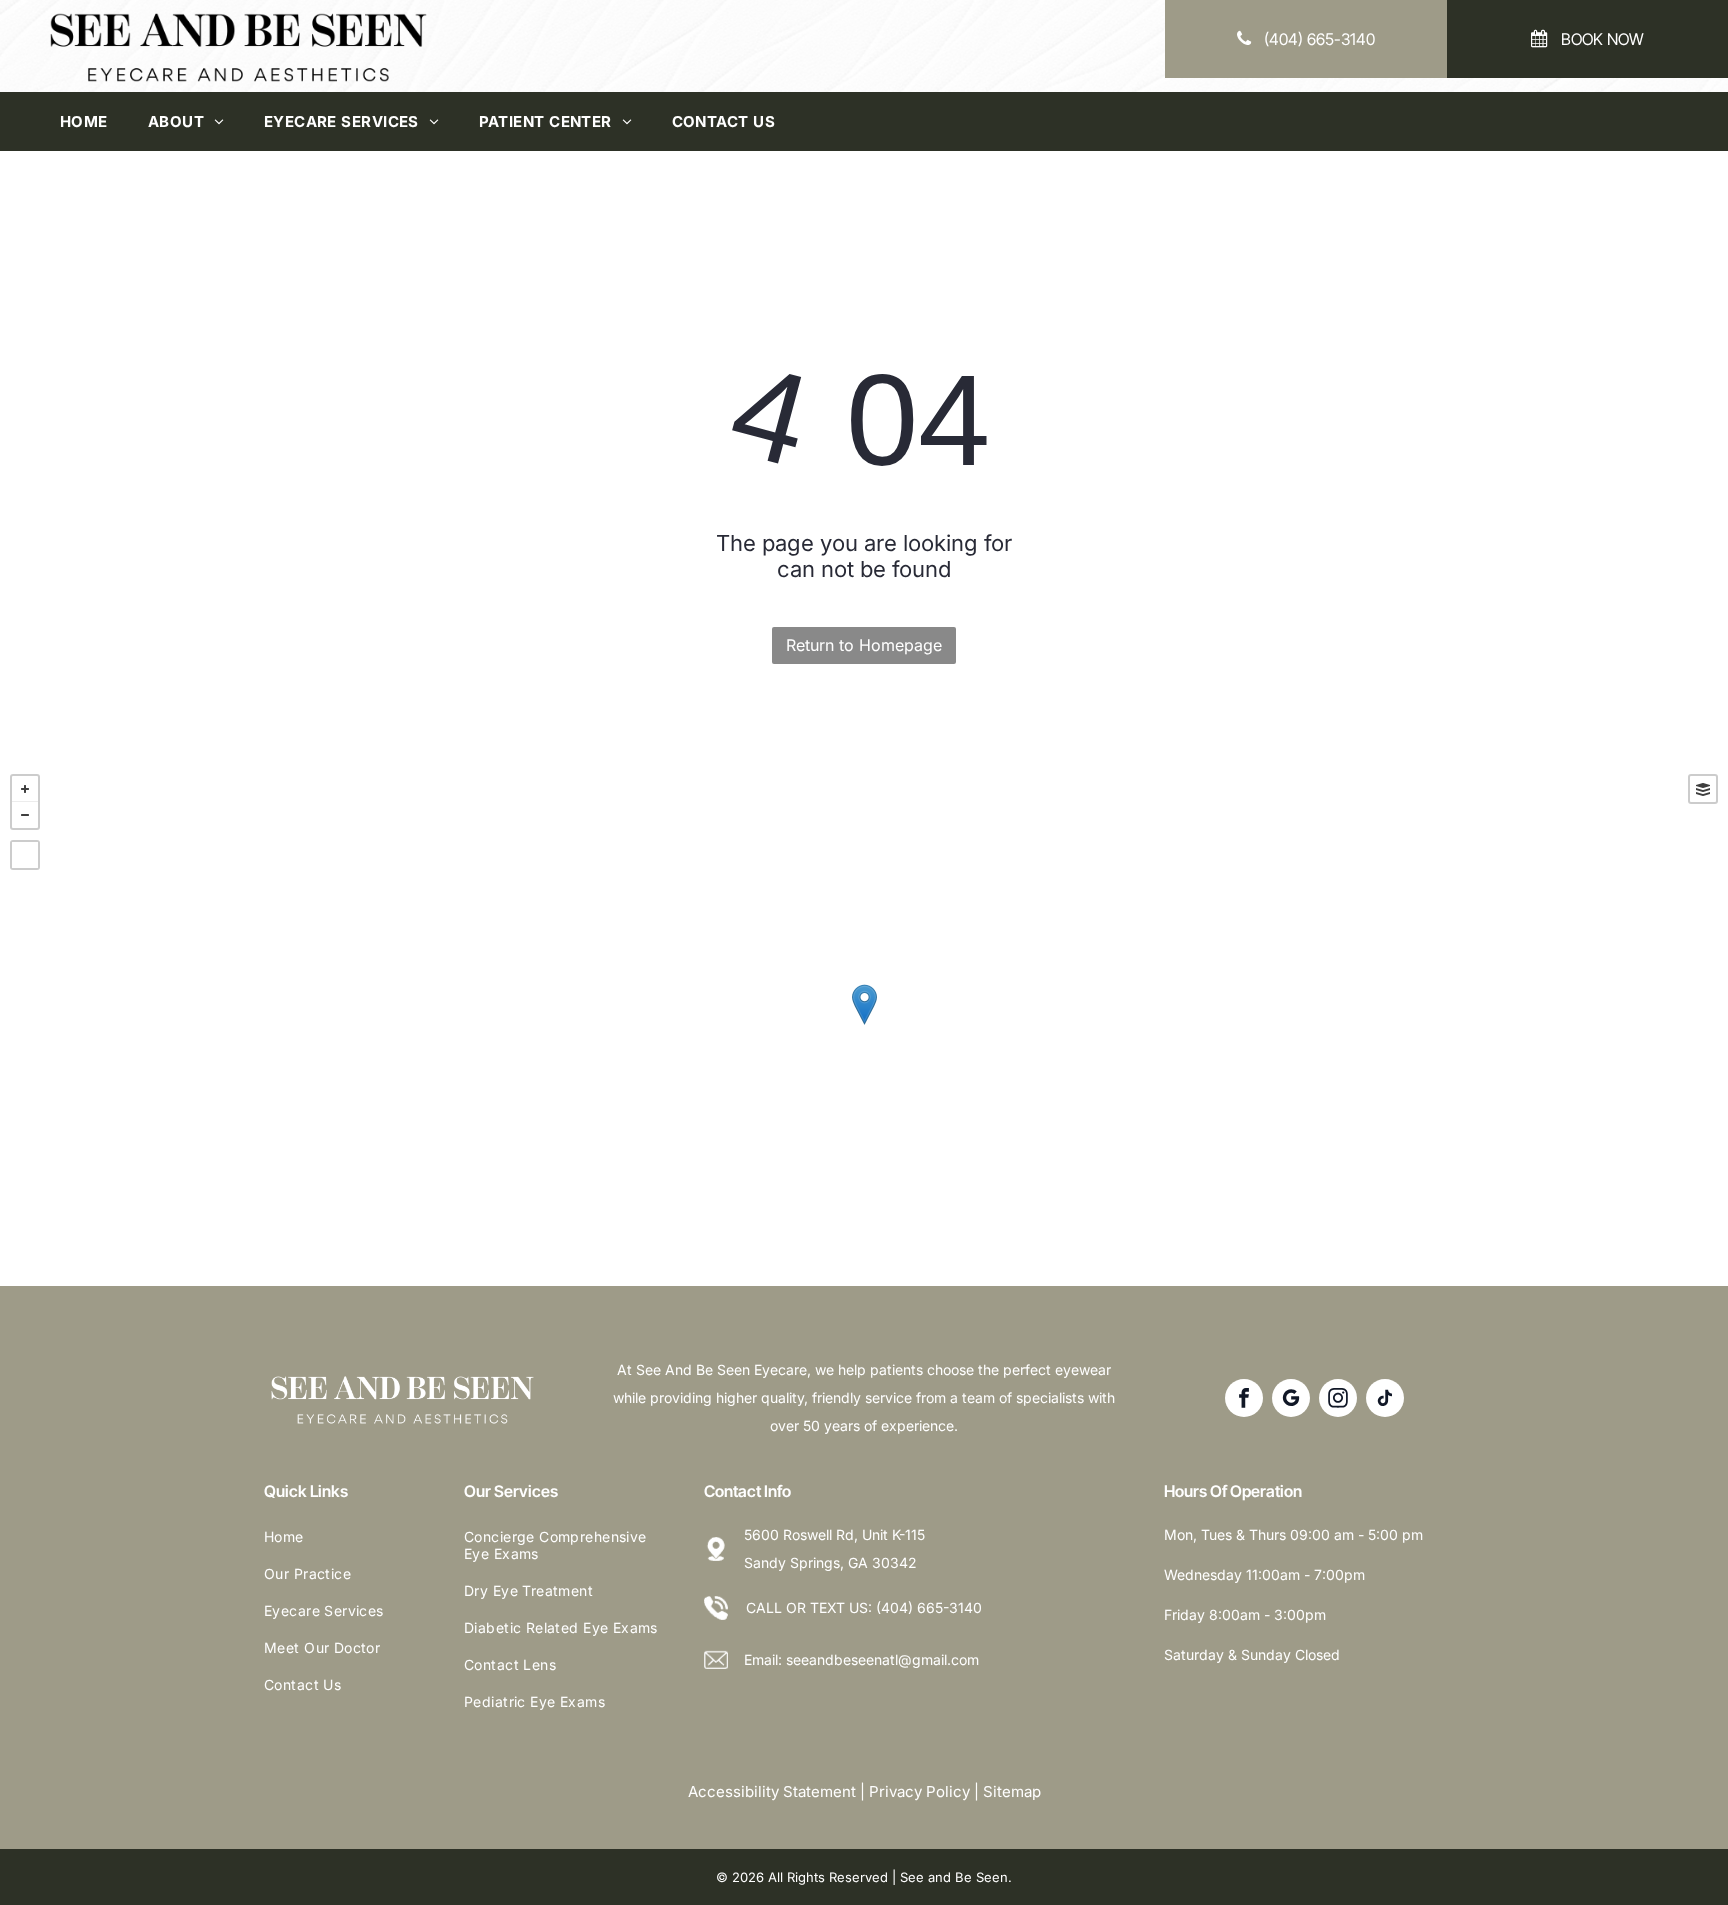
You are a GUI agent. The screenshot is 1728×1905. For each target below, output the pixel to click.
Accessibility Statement (772, 1791)
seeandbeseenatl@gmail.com (882, 1659)
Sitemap (1012, 1791)
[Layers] (1703, 789)
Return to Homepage (864, 645)
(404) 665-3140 (929, 1607)
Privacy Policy (919, 1791)
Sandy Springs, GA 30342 (830, 1562)
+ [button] (25, 789)
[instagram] (1338, 1400)
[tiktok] (1385, 1400)
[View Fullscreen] (25, 855)
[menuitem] (84, 121)
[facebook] (1244, 1400)
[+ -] (864, 1025)
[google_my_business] (1291, 1400)
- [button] (25, 815)
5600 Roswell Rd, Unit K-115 (834, 1534)
